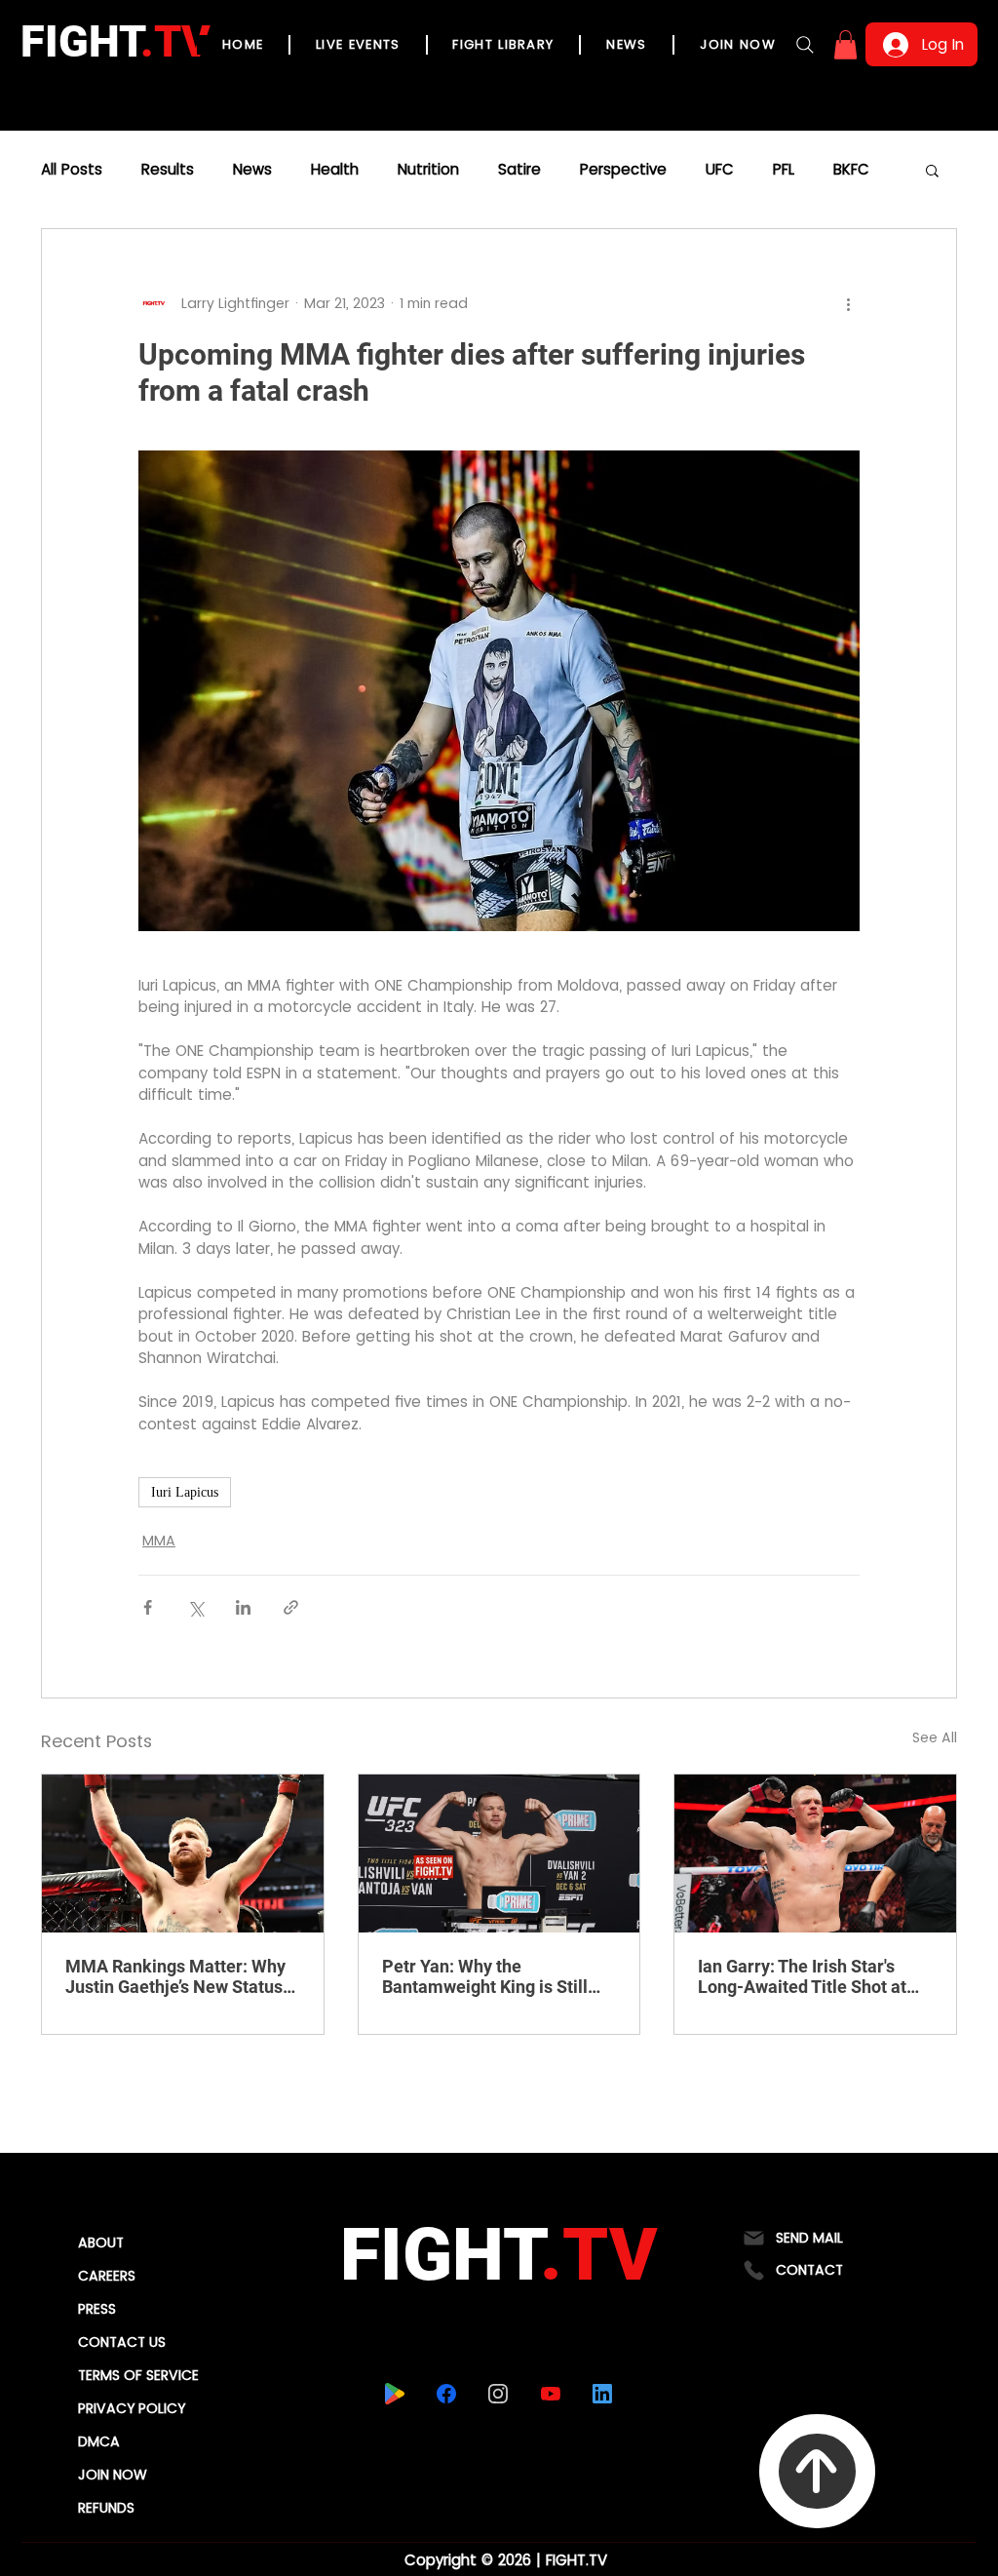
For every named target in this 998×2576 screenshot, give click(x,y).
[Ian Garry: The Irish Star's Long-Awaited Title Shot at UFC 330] (815, 1854)
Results (168, 170)
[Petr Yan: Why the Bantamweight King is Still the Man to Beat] (499, 1854)
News (252, 170)
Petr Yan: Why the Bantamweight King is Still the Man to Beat (485, 1976)
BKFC (851, 170)
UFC (720, 170)
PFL (784, 170)
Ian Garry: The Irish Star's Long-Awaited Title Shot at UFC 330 (802, 1976)
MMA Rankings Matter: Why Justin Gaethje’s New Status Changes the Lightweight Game (175, 1976)
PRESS (97, 2309)
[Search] (805, 45)
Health (335, 170)
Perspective (623, 170)
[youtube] (550, 2394)
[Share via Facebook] (148, 1607)
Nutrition (428, 170)
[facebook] (446, 2394)
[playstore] (394, 2394)
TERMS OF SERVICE (138, 2375)
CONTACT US (122, 2342)
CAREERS (107, 2276)
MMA (159, 1541)
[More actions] (848, 303)
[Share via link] (291, 1607)
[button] (845, 45)
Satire (519, 170)
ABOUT (101, 2243)
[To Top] (817, 2471)
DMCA (99, 2441)
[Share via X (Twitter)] (195, 1607)
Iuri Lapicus (185, 1492)
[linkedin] (602, 2394)
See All (935, 1737)
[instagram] (498, 2394)
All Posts (72, 170)
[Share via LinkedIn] (243, 1607)
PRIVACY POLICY (132, 2408)
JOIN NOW (113, 2475)
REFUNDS (106, 2508)
